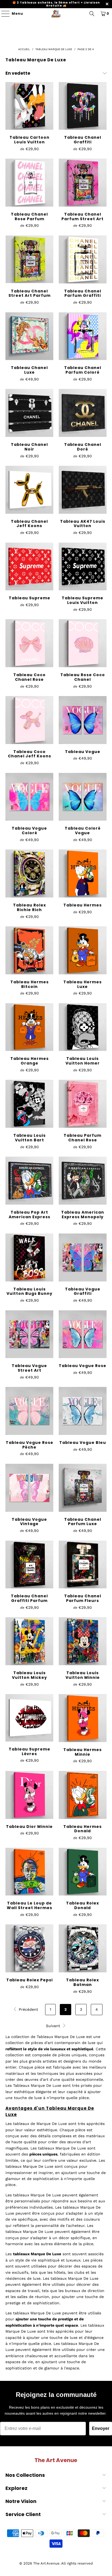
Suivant (54, 2026)
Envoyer (101, 2428)
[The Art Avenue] (56, 14)
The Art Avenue (46, 2563)
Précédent (28, 2009)
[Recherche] (92, 14)
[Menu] (3, 14)
